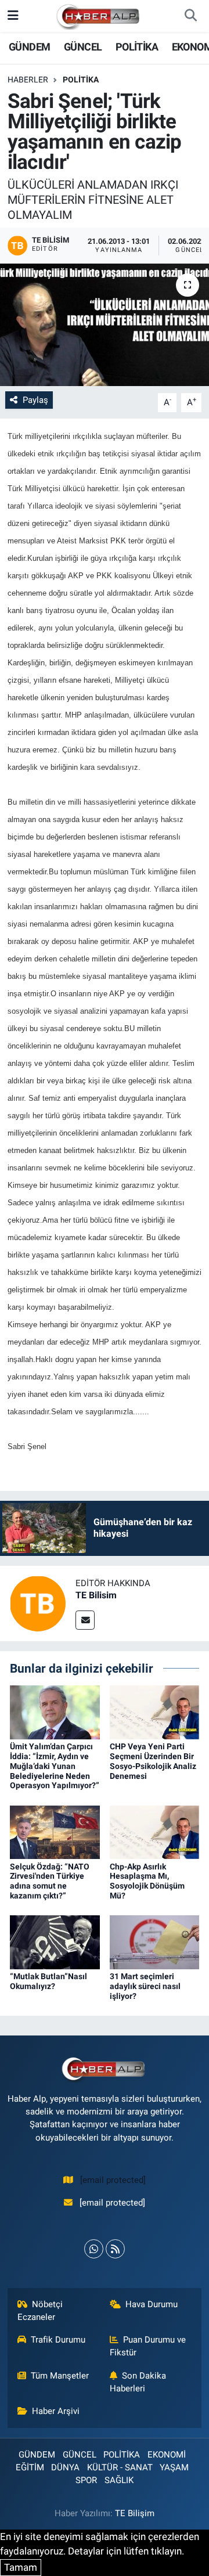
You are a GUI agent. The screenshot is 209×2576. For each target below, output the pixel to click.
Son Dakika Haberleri (138, 2382)
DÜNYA (65, 2467)
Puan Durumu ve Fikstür (148, 2346)
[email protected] (113, 2180)
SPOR (86, 2480)
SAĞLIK (119, 2480)
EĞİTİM (30, 2467)
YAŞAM (174, 2467)
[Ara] (190, 16)
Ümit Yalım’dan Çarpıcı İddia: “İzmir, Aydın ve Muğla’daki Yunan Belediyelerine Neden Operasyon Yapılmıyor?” (55, 1766)
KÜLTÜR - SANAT (120, 2467)
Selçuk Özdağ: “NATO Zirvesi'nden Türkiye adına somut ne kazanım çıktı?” (50, 1881)
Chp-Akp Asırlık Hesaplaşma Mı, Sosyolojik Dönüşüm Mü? (147, 1881)
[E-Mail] (85, 1620)
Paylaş (35, 400)
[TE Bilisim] (38, 1602)
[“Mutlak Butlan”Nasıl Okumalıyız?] (55, 1941)
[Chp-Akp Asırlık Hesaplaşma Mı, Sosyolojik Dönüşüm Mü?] (155, 1831)
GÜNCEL (83, 47)
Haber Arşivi (56, 2411)
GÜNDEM (29, 47)
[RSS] (115, 2249)
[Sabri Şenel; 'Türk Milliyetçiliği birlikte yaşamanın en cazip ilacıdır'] (105, 325)
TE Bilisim (96, 1595)
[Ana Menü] (13, 16)
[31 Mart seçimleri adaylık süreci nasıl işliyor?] (155, 1941)
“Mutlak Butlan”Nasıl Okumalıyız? (48, 1981)
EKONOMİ (167, 2455)
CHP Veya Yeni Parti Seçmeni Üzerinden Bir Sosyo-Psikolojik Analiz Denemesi (153, 1761)
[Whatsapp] (94, 2249)
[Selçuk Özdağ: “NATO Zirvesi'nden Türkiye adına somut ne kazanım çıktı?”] (55, 1831)
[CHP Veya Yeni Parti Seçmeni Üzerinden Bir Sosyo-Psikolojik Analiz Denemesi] (155, 1712)
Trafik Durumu (58, 2340)
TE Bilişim (135, 2513)
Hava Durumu (152, 2304)
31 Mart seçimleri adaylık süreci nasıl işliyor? (145, 1986)
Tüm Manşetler (60, 2376)
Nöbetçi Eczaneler (40, 2311)
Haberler (28, 80)
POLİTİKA (137, 47)
